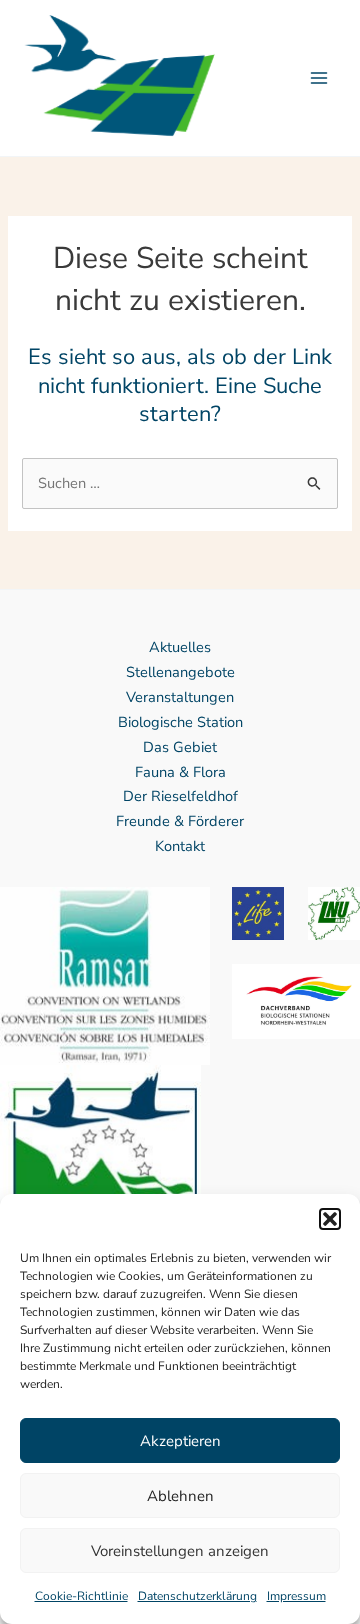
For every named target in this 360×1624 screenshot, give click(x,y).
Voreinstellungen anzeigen (180, 1551)
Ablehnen (180, 1496)
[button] (330, 1219)
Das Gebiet (180, 747)
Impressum (296, 1596)
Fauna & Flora (180, 772)
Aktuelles (180, 647)
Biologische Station (180, 722)
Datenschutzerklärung (197, 1596)
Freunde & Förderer (180, 821)
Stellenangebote (180, 672)
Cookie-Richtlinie (81, 1596)
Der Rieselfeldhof (180, 796)
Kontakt (180, 846)
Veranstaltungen (180, 697)
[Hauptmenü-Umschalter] (319, 78)
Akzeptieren (180, 1441)
